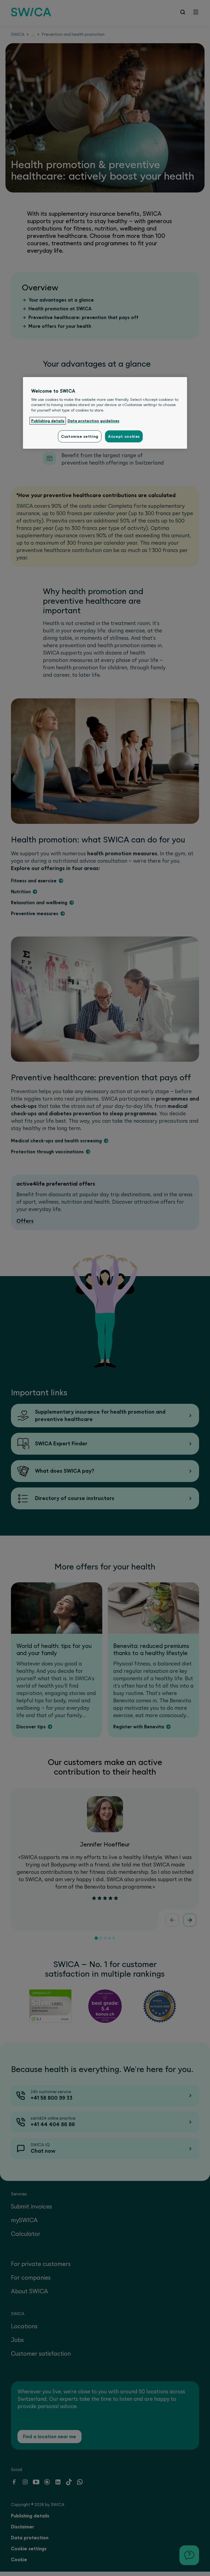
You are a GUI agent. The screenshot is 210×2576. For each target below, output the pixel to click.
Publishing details (48, 421)
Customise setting (80, 436)
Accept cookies (124, 436)
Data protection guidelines (93, 421)
